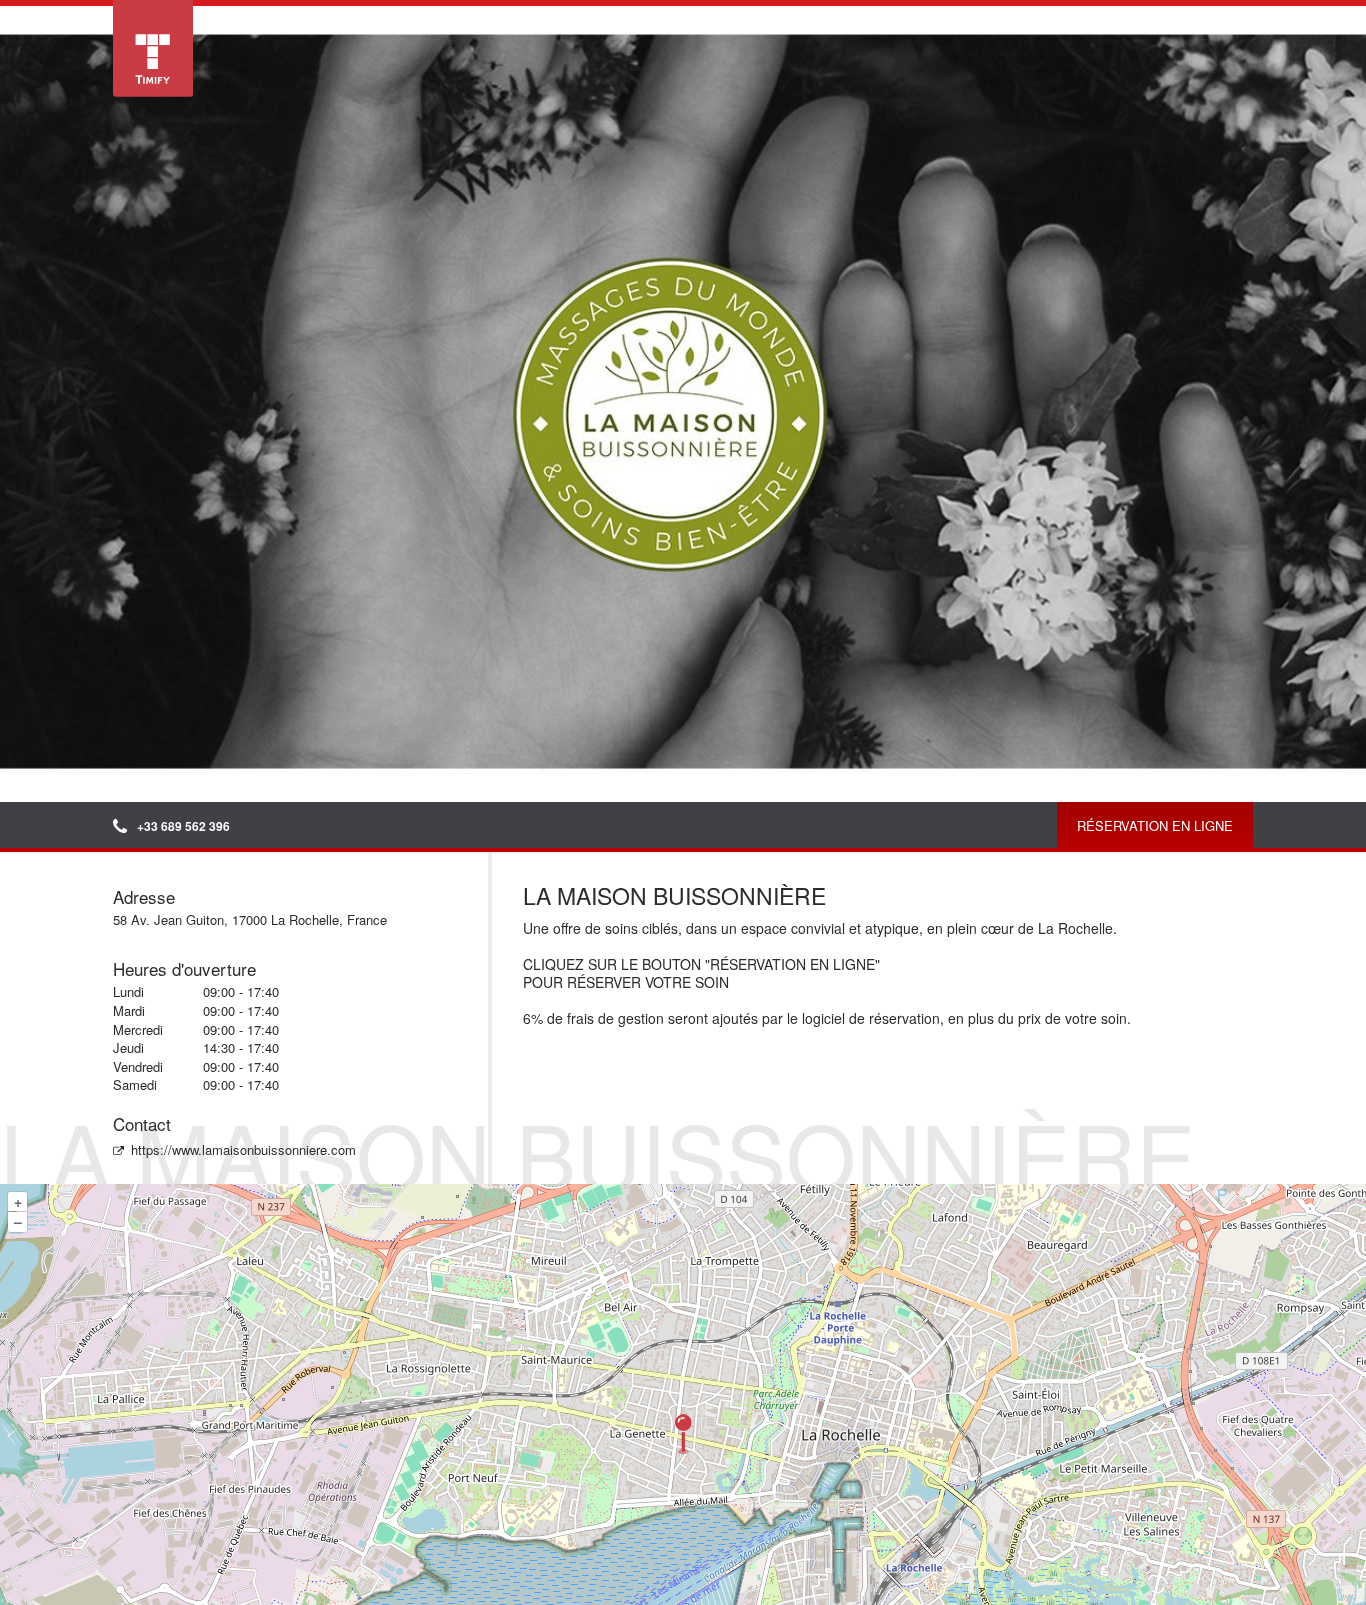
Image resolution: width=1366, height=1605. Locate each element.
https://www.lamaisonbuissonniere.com (243, 1149)
